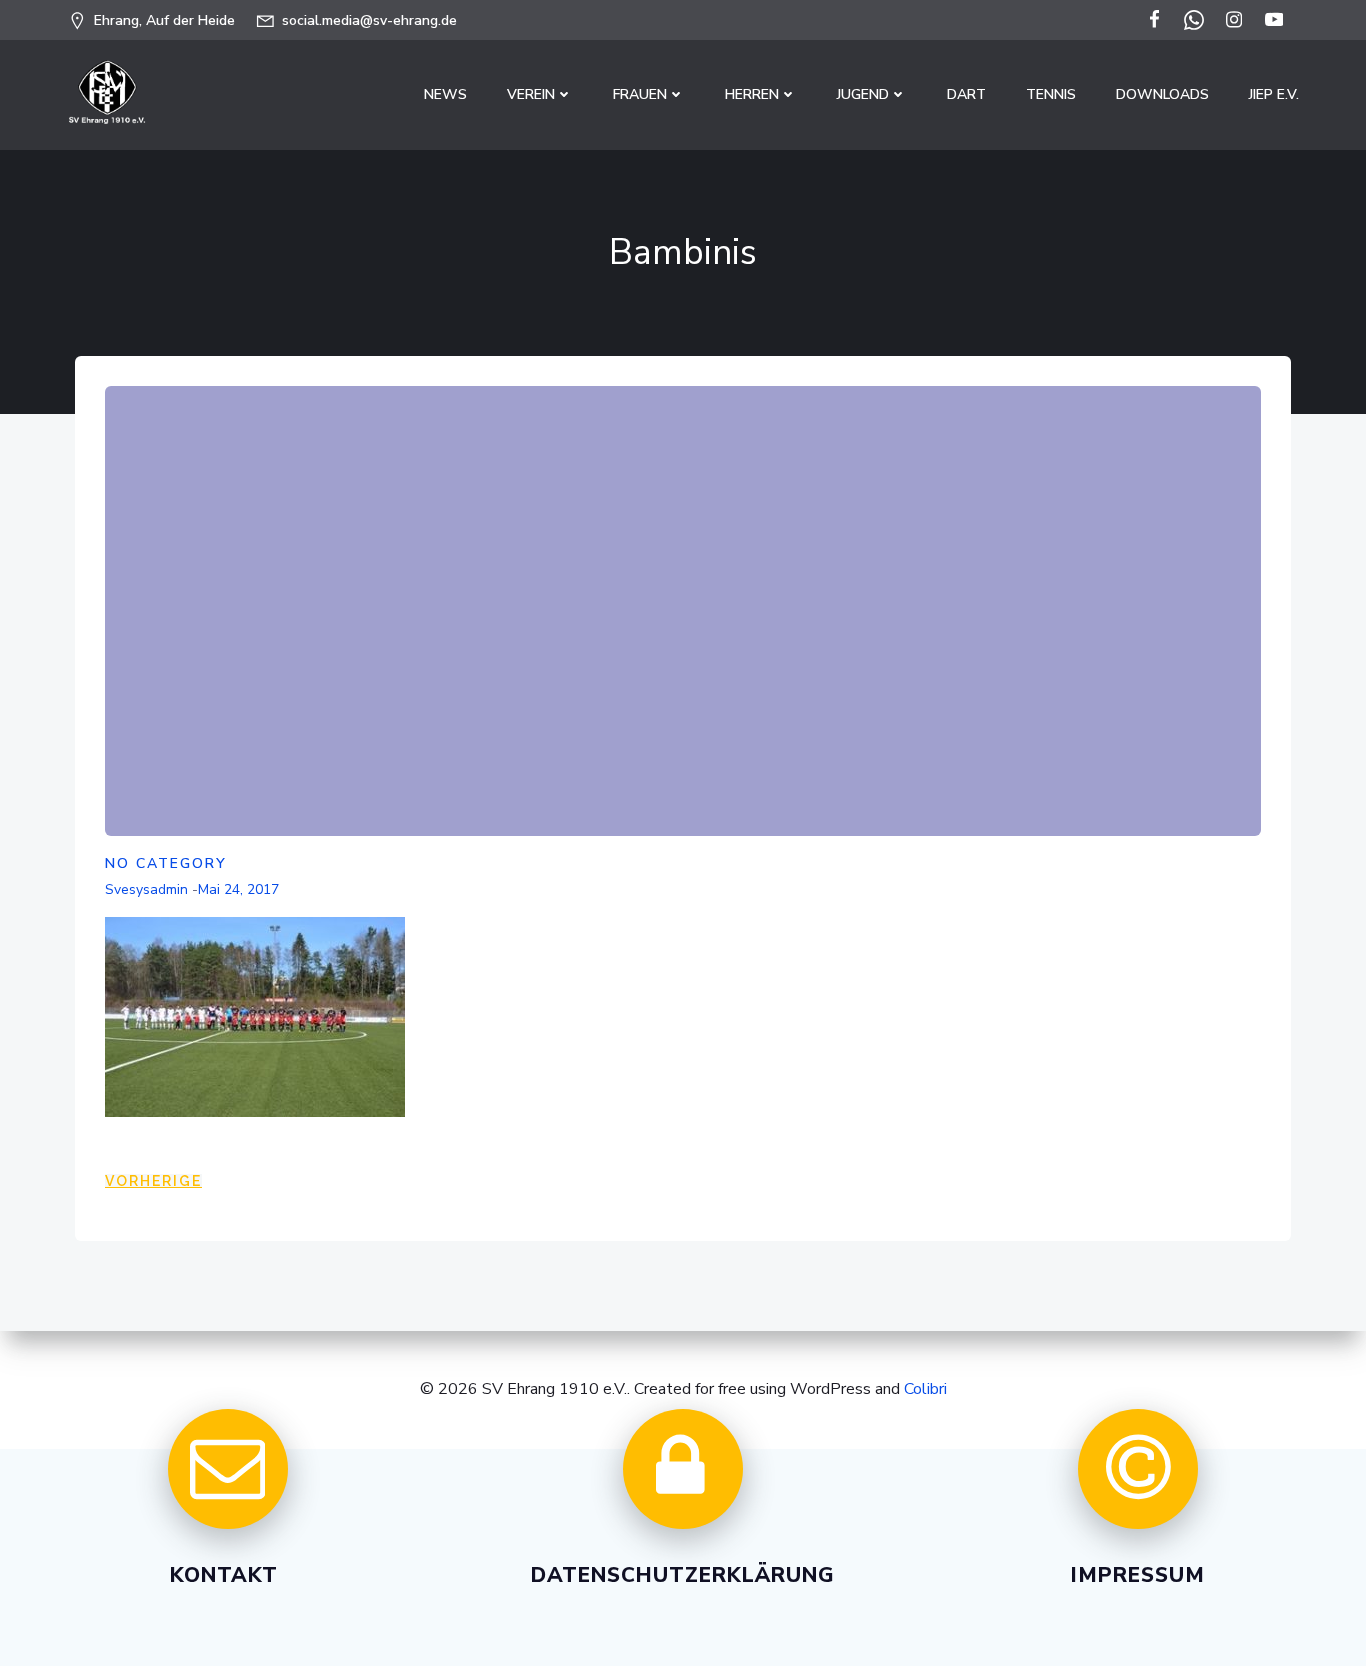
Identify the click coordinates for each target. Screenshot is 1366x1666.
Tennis (1051, 94)
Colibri (925, 1389)
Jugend (863, 94)
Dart (966, 94)
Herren (752, 94)
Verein (531, 94)
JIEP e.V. (1274, 94)
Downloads (1162, 94)
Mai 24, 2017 (238, 889)
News (445, 94)
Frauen (640, 94)
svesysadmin (146, 889)
